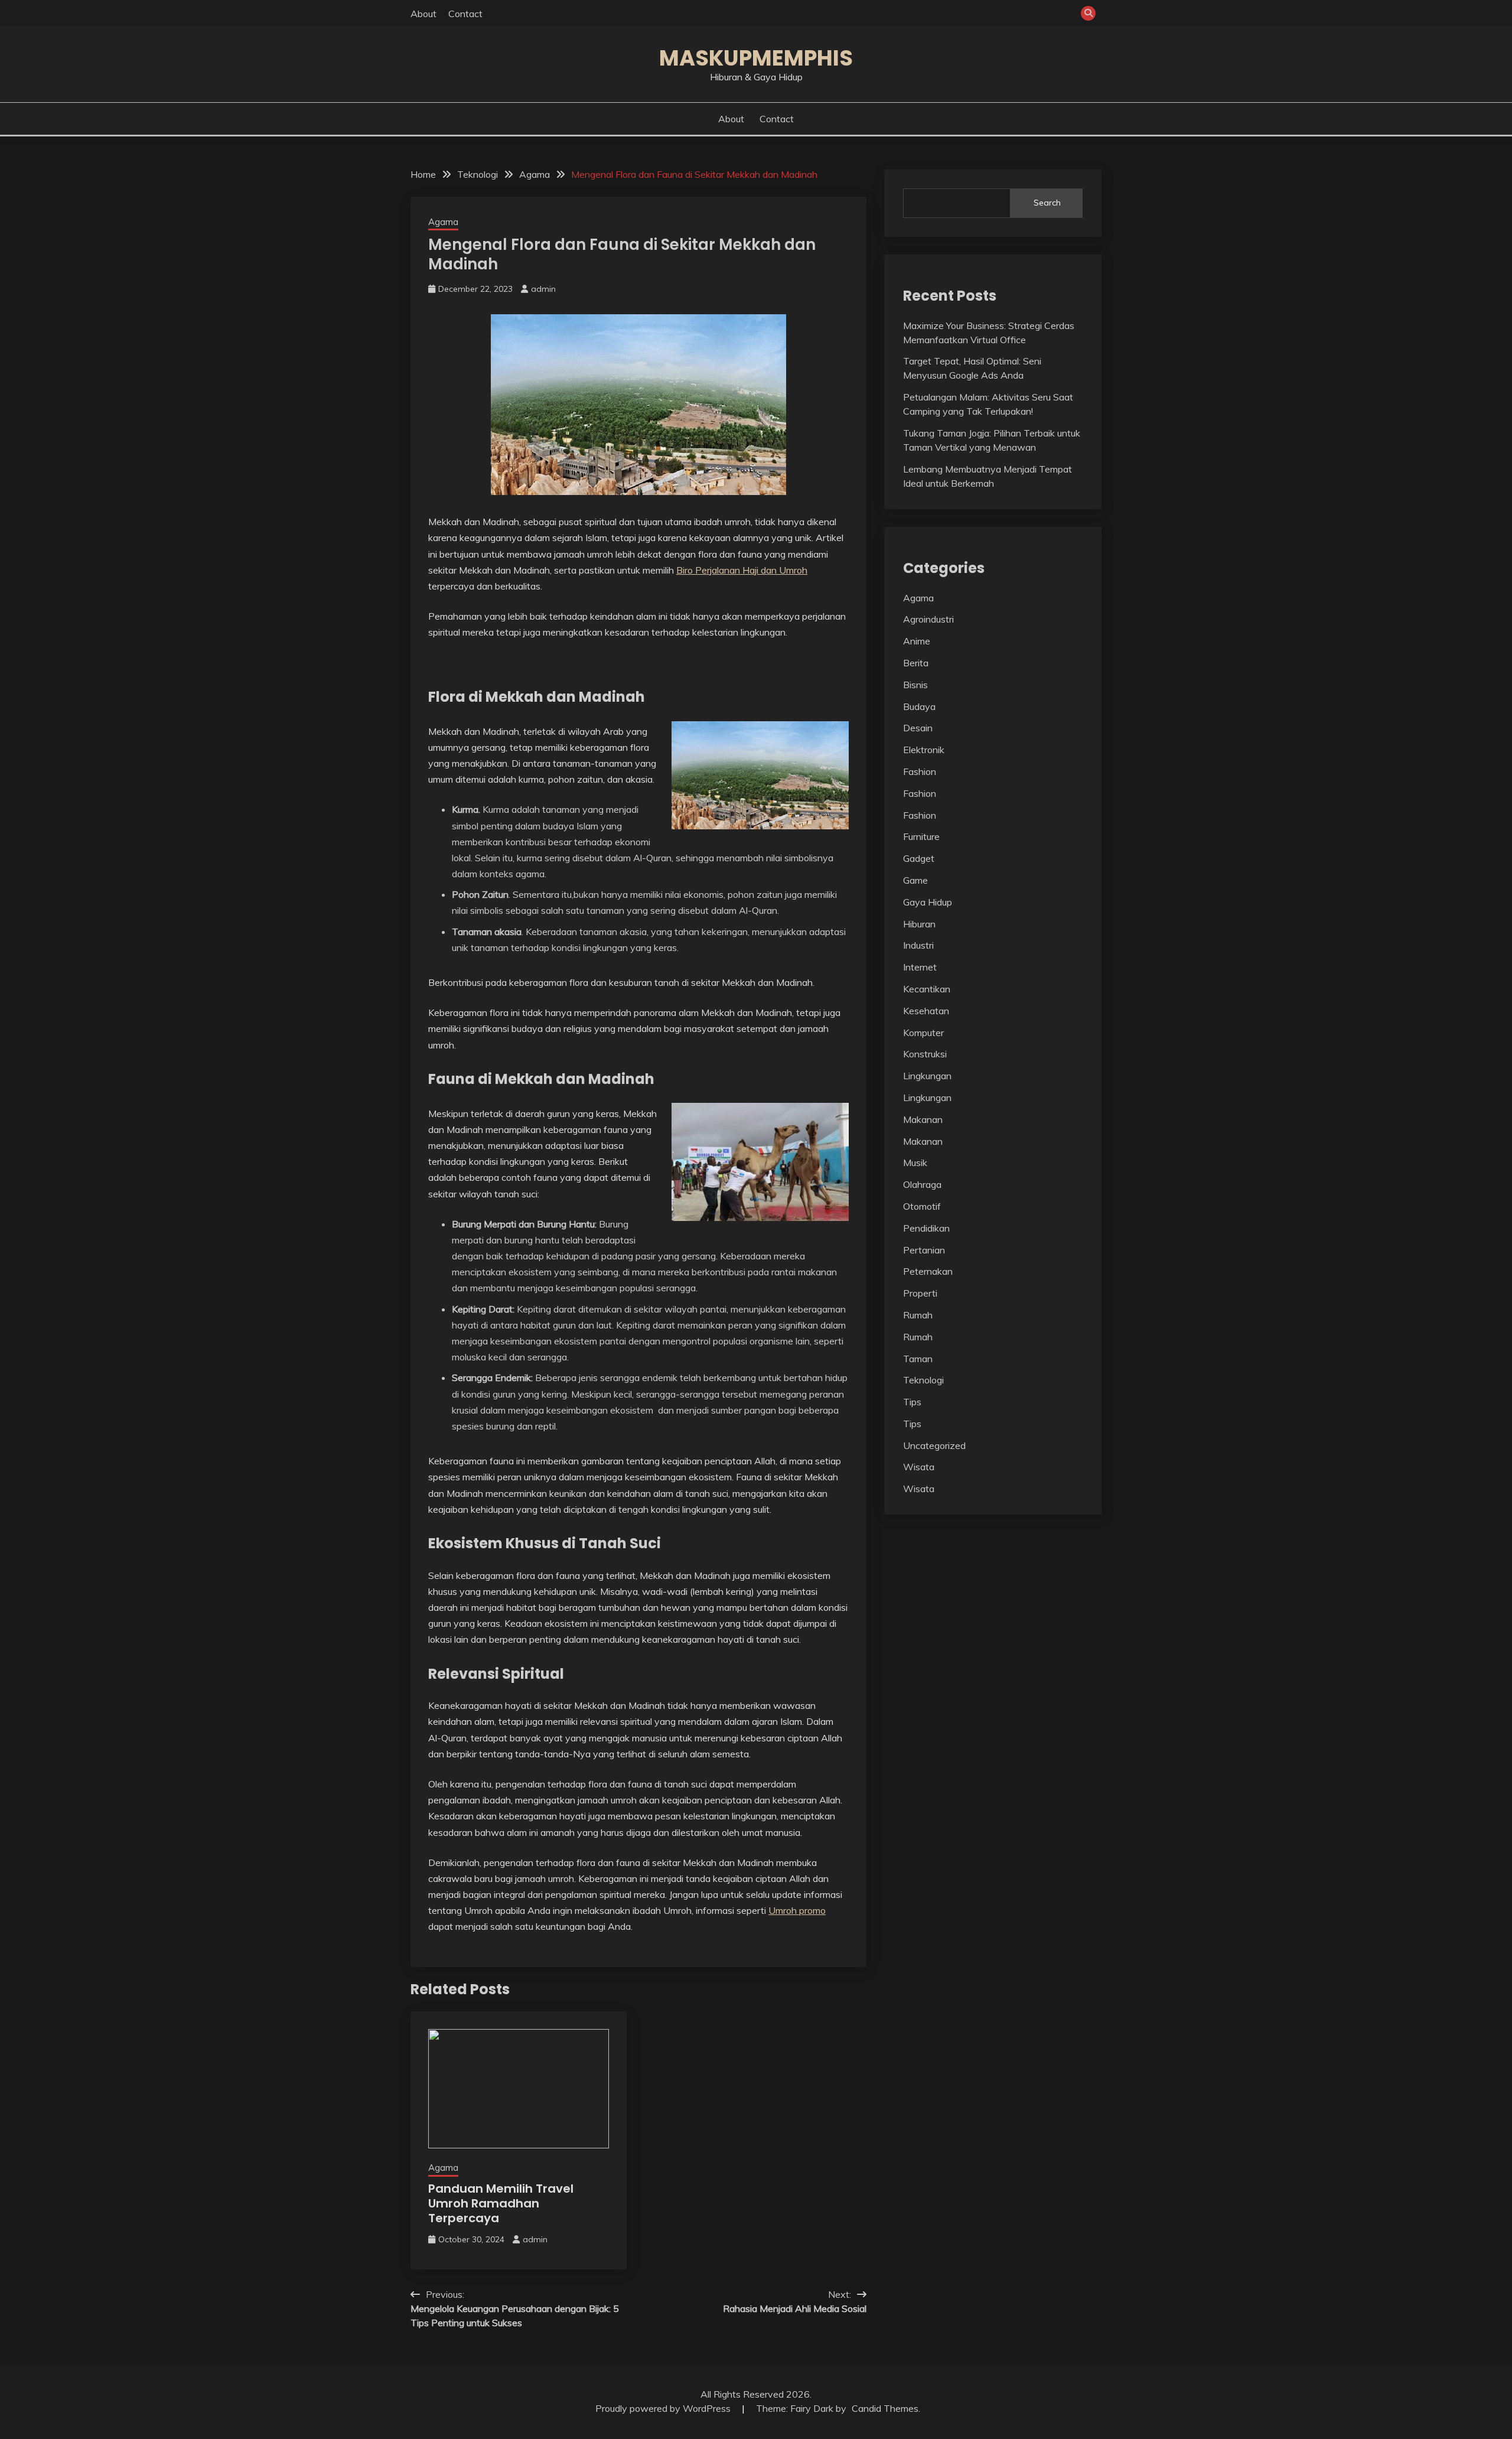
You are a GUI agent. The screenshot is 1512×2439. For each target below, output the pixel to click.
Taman (918, 1359)
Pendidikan (926, 1228)
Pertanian (924, 1250)
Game (915, 880)
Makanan (923, 1119)
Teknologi (923, 1380)
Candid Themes (885, 2408)
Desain (918, 728)
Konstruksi (925, 1054)
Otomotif (922, 1206)
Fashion (920, 771)
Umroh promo (797, 1910)
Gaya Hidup (928, 902)
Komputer (923, 1033)
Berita (916, 663)
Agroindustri (928, 619)
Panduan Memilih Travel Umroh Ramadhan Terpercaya (501, 2203)
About (423, 14)
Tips (912, 1402)
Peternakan (928, 1271)
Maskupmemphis (756, 58)
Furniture (921, 836)
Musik (915, 1162)
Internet (920, 967)
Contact (465, 14)
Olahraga (922, 1184)
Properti (920, 1293)
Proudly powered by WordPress (664, 2408)
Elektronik (924, 750)
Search (1047, 203)
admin (543, 289)
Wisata (919, 1467)
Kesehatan (926, 1011)
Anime (917, 641)
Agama (443, 222)
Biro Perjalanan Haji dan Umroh (742, 570)
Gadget (919, 858)
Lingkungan (927, 1076)
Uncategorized (934, 1445)
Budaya (919, 706)
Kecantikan (927, 989)
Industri (918, 945)
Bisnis (915, 685)
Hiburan (919, 924)
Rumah (918, 1315)
